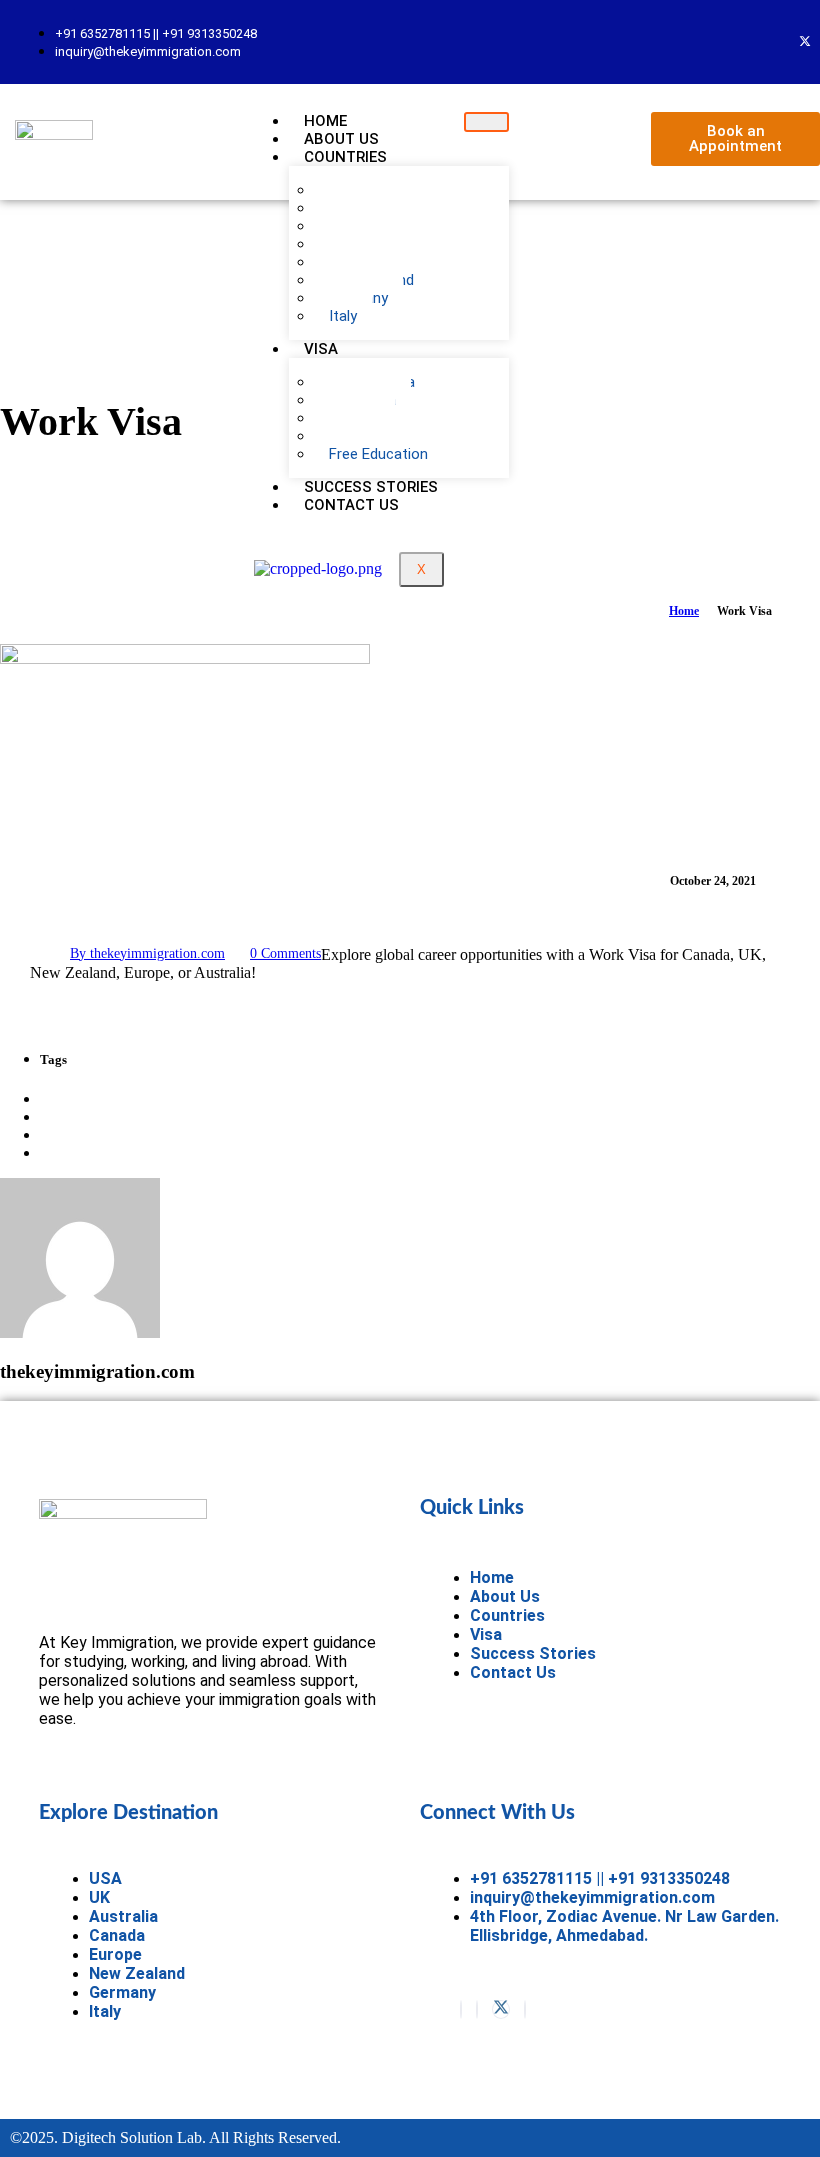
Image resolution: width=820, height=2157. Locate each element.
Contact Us (351, 505)
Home (684, 611)
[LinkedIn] (525, 2009)
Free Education (378, 454)
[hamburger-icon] (486, 122)
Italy (343, 316)
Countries (345, 157)
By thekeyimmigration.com (147, 953)
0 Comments (285, 953)
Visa (321, 349)
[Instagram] (477, 2009)
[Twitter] (805, 41)
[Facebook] (461, 2009)
